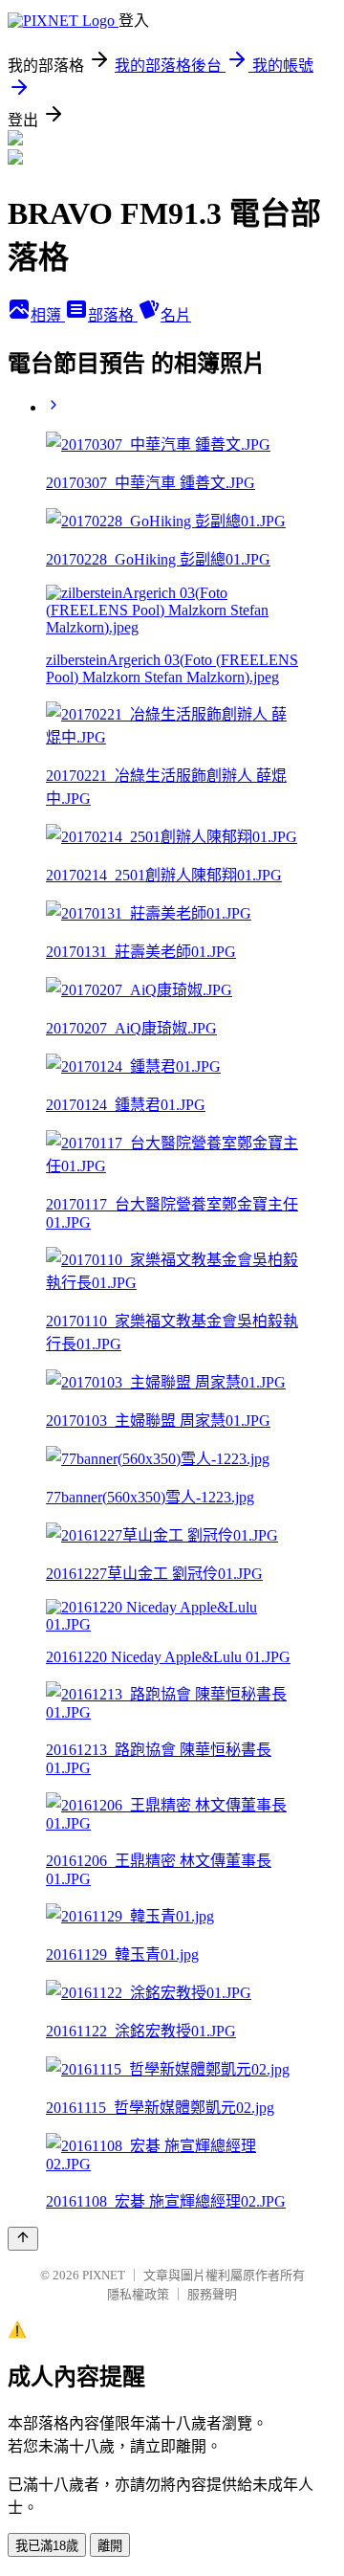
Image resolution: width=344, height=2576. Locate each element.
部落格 (113, 315)
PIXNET (104, 2275)
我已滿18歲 (47, 2546)
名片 (176, 315)
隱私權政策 (138, 2294)
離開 (110, 2546)
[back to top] (23, 2239)
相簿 (48, 315)
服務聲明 (212, 2294)
